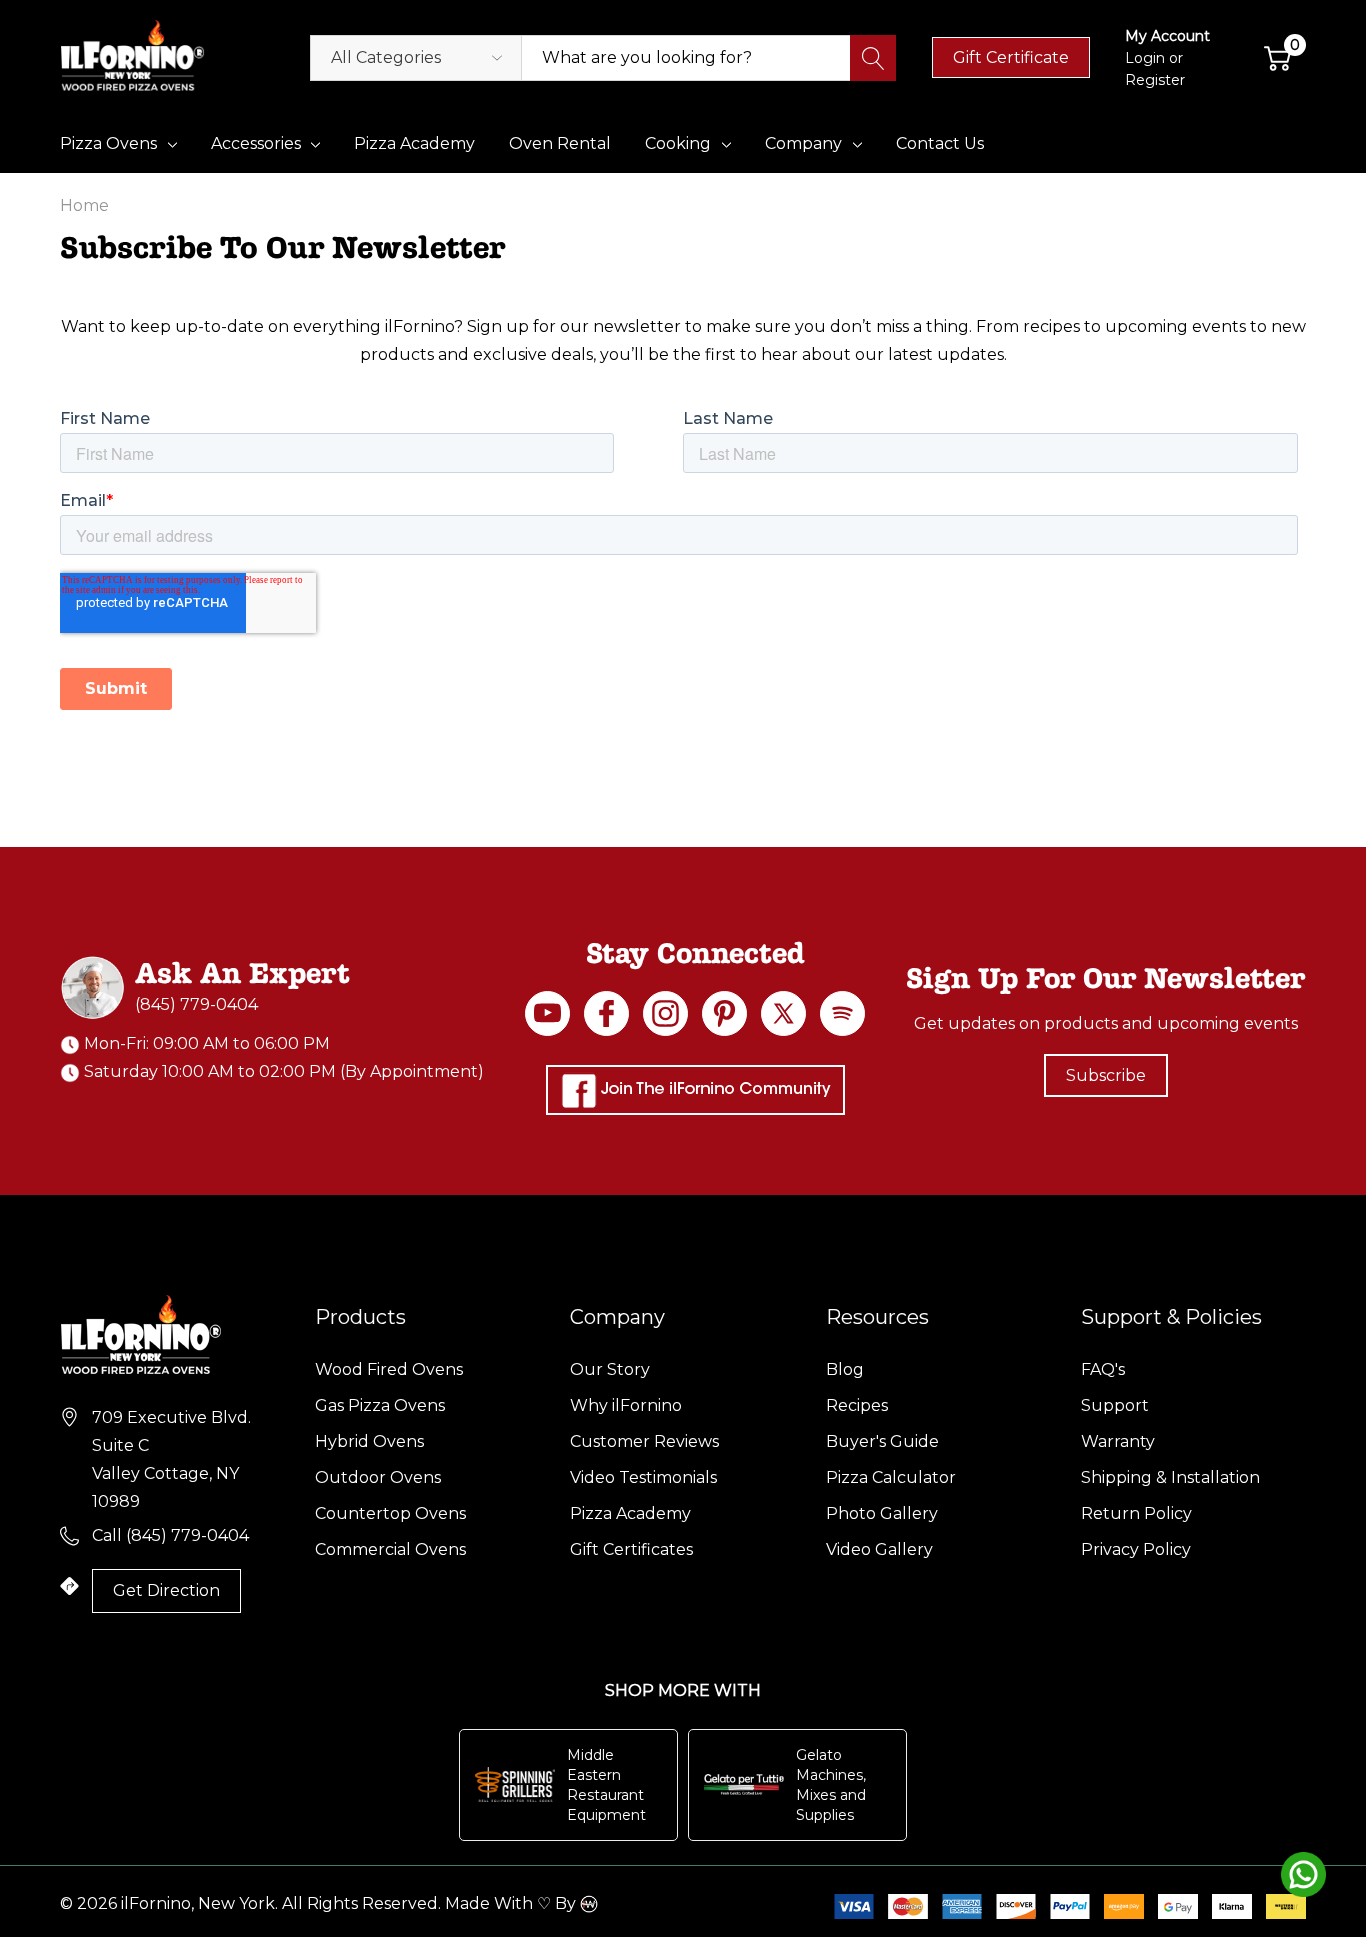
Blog (845, 1369)
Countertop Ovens (390, 1513)
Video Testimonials (643, 1477)
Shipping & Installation (1170, 1477)
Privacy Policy (1136, 1549)
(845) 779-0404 (196, 1004)
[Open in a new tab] (783, 1013)
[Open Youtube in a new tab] (547, 1013)
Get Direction (166, 1590)
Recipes (857, 1405)
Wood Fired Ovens (389, 1369)
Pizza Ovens (108, 143)
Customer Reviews (644, 1441)
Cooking (678, 143)
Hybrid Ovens (369, 1441)
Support (1115, 1405)
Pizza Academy (630, 1513)
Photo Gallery (882, 1513)
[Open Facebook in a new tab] (606, 1013)
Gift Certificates (631, 1549)
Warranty (1118, 1441)
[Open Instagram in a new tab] (665, 1013)
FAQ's (1103, 1369)
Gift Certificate (1011, 57)
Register (1155, 80)
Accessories (256, 143)
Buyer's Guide (882, 1441)
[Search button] (873, 58)
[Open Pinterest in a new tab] (724, 1013)
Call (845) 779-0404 (170, 1535)
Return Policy (1136, 1513)
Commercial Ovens (390, 1549)
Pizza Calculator (891, 1477)
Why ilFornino (626, 1405)
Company (803, 143)
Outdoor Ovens (378, 1477)
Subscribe (1106, 1075)
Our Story (610, 1369)
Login (1147, 58)
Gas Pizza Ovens (380, 1405)
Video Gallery (879, 1549)
